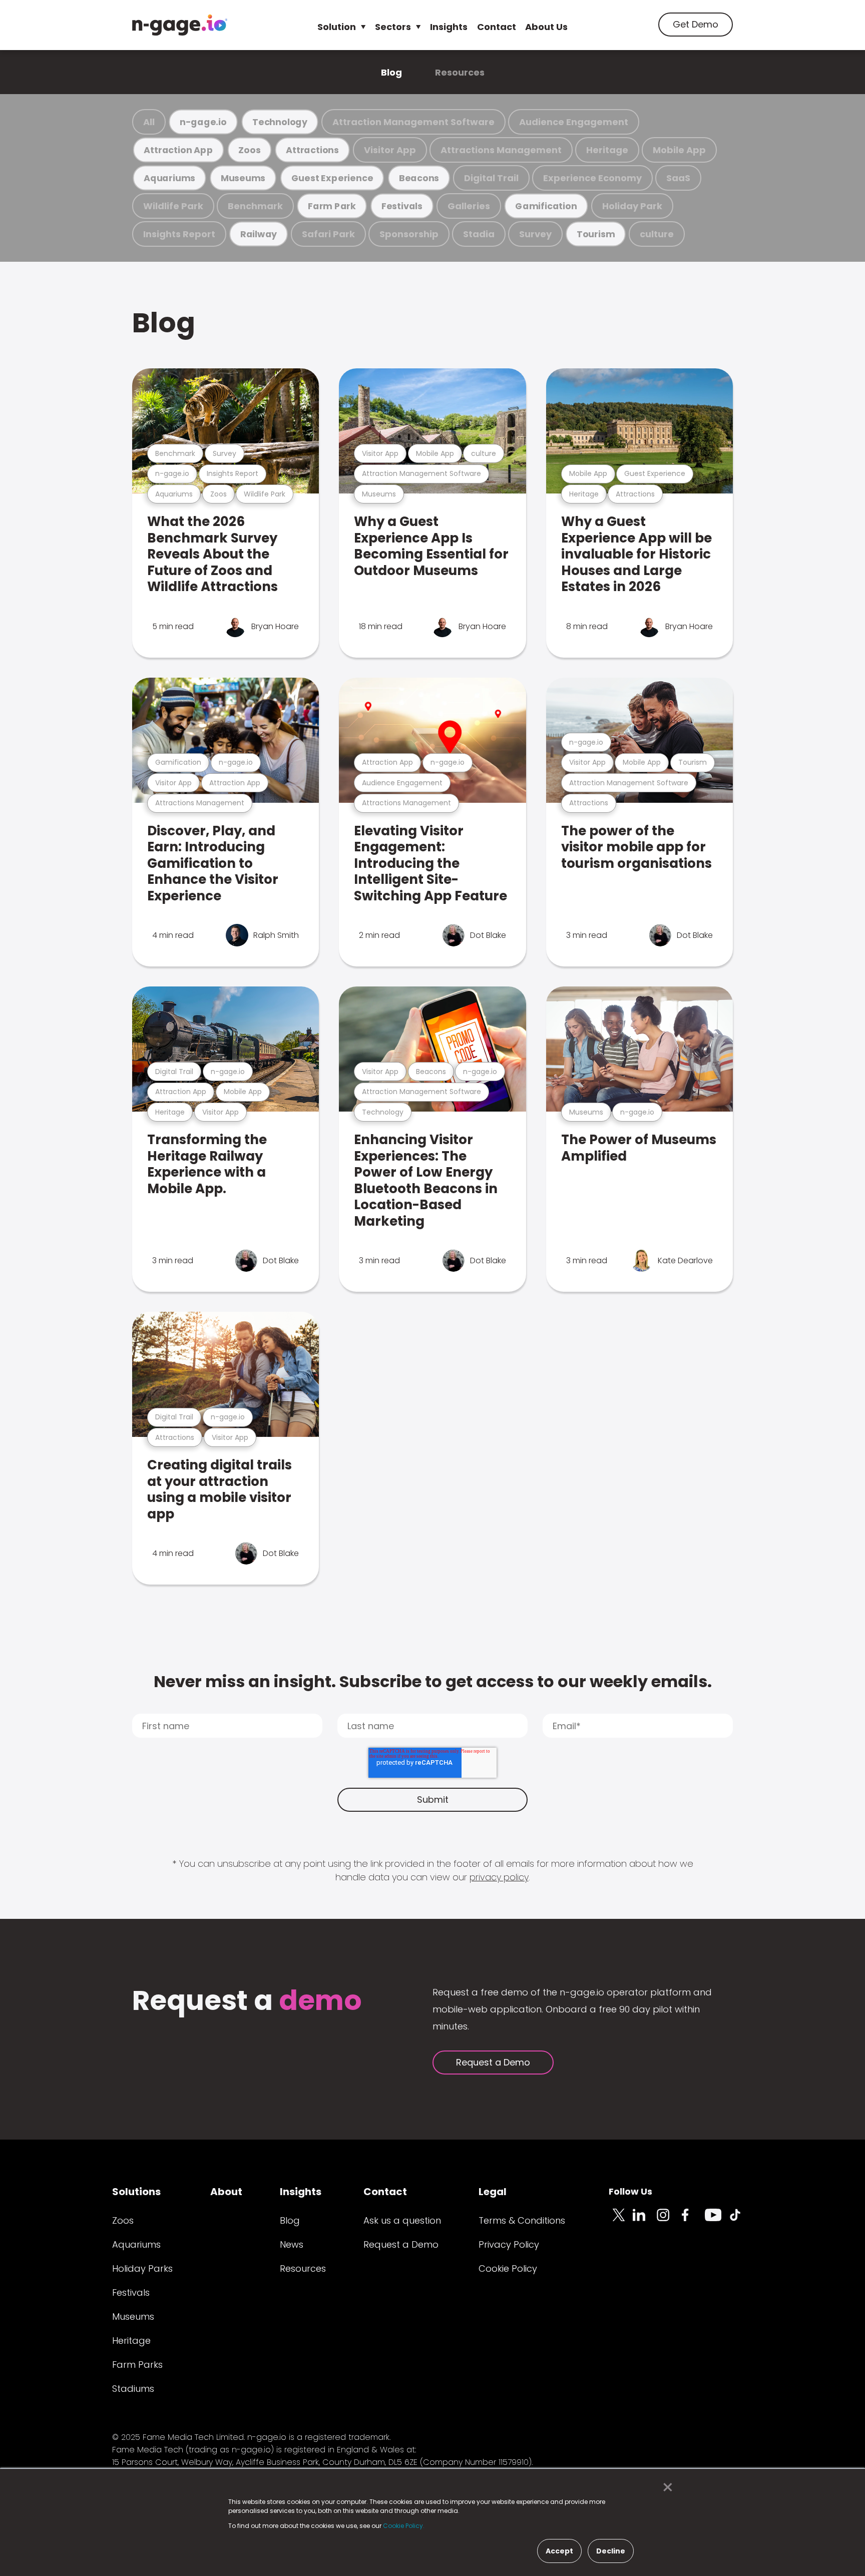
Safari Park (328, 234)
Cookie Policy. (404, 2526)
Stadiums (133, 2389)
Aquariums (169, 178)
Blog (391, 72)
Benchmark (255, 206)
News (292, 2244)
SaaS (678, 178)
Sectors (393, 27)
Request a (247, 2002)
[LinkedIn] (645, 2221)
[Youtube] (717, 2221)
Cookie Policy (508, 2268)
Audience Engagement (574, 122)
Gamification (546, 206)
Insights (449, 27)
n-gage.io (203, 122)
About (226, 2192)
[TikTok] (741, 2221)
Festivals (402, 206)
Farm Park (332, 206)
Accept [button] (559, 2551)
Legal (493, 2192)
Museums (243, 178)
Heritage (607, 150)
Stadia (479, 234)
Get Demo (696, 24)
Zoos (249, 150)
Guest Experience (332, 178)
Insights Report (179, 234)
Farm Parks (137, 2365)
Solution (337, 27)
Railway (259, 234)
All (149, 122)
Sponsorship (409, 234)
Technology (280, 122)
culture (657, 234)
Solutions (136, 2192)
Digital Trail (491, 178)
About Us (546, 27)
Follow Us (630, 2191)
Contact (497, 27)
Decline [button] (611, 2551)
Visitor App (390, 150)
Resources (460, 72)
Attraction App (178, 150)
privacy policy (499, 1877)
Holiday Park (632, 206)
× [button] (665, 2487)
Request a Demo (493, 2062)
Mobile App (679, 150)
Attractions (312, 150)
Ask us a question (402, 2220)
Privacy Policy (509, 2244)
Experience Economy (592, 178)
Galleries (469, 206)
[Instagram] (669, 2221)
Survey (535, 234)
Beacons (419, 178)
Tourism (596, 234)
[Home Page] (180, 25)
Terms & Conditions (522, 2220)
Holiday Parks (142, 2268)
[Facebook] (693, 2221)
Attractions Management (501, 150)
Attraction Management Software (413, 122)
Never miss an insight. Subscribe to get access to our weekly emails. (433, 1681)
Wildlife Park (173, 206)
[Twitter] (621, 2221)
